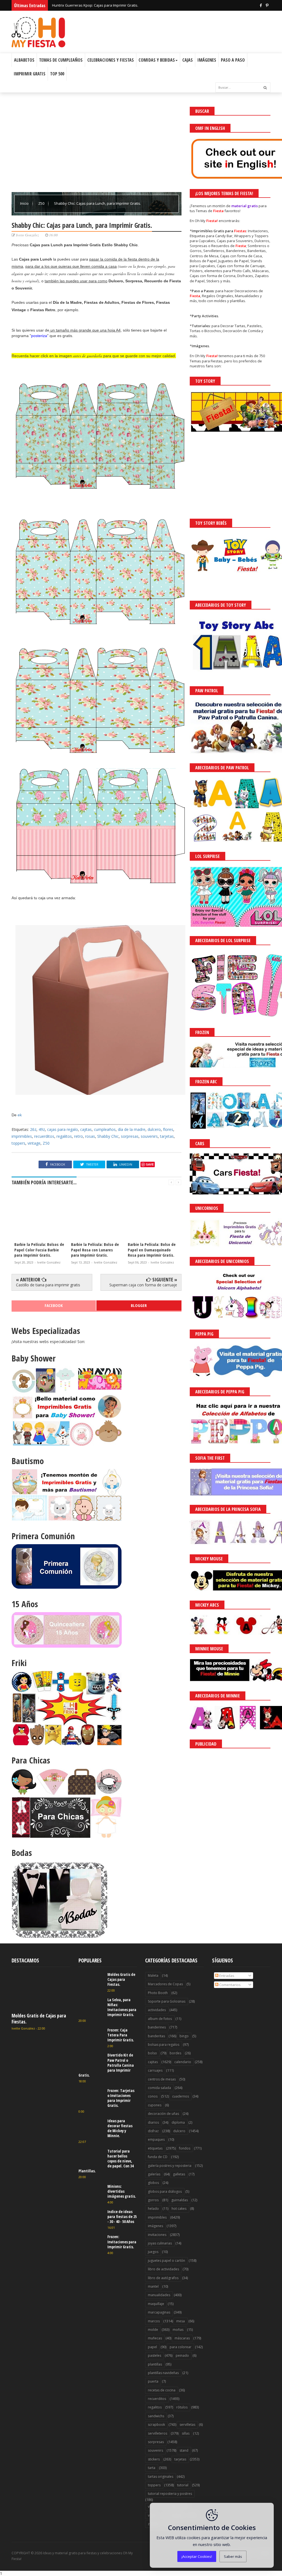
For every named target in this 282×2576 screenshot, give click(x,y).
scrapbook (156, 2425)
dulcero (154, 1129)
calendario (183, 2062)
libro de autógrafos (163, 2278)
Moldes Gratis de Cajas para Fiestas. (39, 2019)
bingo (184, 2036)
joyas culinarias (160, 2243)
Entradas (226, 1976)
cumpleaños (105, 1129)
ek (20, 1115)
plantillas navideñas (163, 2373)
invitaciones (157, 2235)
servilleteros (158, 2433)
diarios (153, 2122)
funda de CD (158, 2157)
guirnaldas (180, 2200)
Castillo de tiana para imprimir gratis (48, 1285)
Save (150, 1164)
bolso (152, 2053)
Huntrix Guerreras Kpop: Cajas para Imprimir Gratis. (95, 5)
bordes (175, 2053)
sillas (186, 2433)
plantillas (155, 2364)
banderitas (156, 2036)
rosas (90, 1136)
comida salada (159, 2088)
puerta (153, 2381)
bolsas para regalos (164, 2045)
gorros (153, 2200)
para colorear (181, 2347)
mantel (153, 2286)
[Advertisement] (97, 145)
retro (78, 1136)
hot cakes (179, 2209)
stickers (154, 2459)
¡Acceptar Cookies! (197, 2556)
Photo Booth (158, 1993)
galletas (179, 2174)
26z (33, 1129)
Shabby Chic (108, 1136)
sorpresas (130, 1136)
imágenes (155, 2226)
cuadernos (181, 2096)
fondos (185, 2148)
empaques (156, 2139)
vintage (34, 1143)
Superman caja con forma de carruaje (143, 1285)
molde (153, 2330)
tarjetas (167, 1136)
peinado (182, 2355)
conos (153, 2096)
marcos (154, 2321)
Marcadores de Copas (165, 1984)
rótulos (182, 2407)
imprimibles (22, 1136)
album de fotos (160, 2019)
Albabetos (24, 60)
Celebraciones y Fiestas (111, 60)
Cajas (188, 60)
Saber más (233, 2556)
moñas (178, 2330)
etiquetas (155, 2148)
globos (153, 2183)
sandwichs (156, 2416)
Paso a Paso (233, 60)
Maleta (153, 1975)
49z (42, 1129)
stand (184, 2450)
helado (153, 2209)
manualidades (159, 2295)
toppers (18, 1143)
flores (168, 1129)
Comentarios (230, 1985)
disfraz (153, 2131)
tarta (152, 2468)
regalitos (64, 1136)
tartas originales (161, 2477)
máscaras (182, 2338)
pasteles (154, 2355)
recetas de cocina (162, 2390)
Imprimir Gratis (30, 74)
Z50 (42, 203)
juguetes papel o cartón (166, 2261)
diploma (178, 2122)
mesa (181, 2321)
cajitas (86, 1129)
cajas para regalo (63, 1129)
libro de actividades (163, 2269)
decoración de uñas (163, 2114)
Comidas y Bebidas (157, 60)
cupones (155, 2105)
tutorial (183, 2485)
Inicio (25, 203)
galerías (154, 2174)
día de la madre (132, 1129)
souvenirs (149, 1136)
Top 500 (57, 74)
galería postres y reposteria (170, 2166)
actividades (157, 2010)
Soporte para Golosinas (167, 2001)
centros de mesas (162, 2079)
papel (152, 2347)
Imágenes (207, 60)
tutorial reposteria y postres (170, 2494)
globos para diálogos (165, 2191)
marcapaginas (159, 2312)
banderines (157, 2027)
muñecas (155, 2338)
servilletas (187, 2425)
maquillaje (156, 2304)
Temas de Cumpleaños (61, 60)
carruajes (155, 2070)
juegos (153, 2252)
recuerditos (44, 1136)
